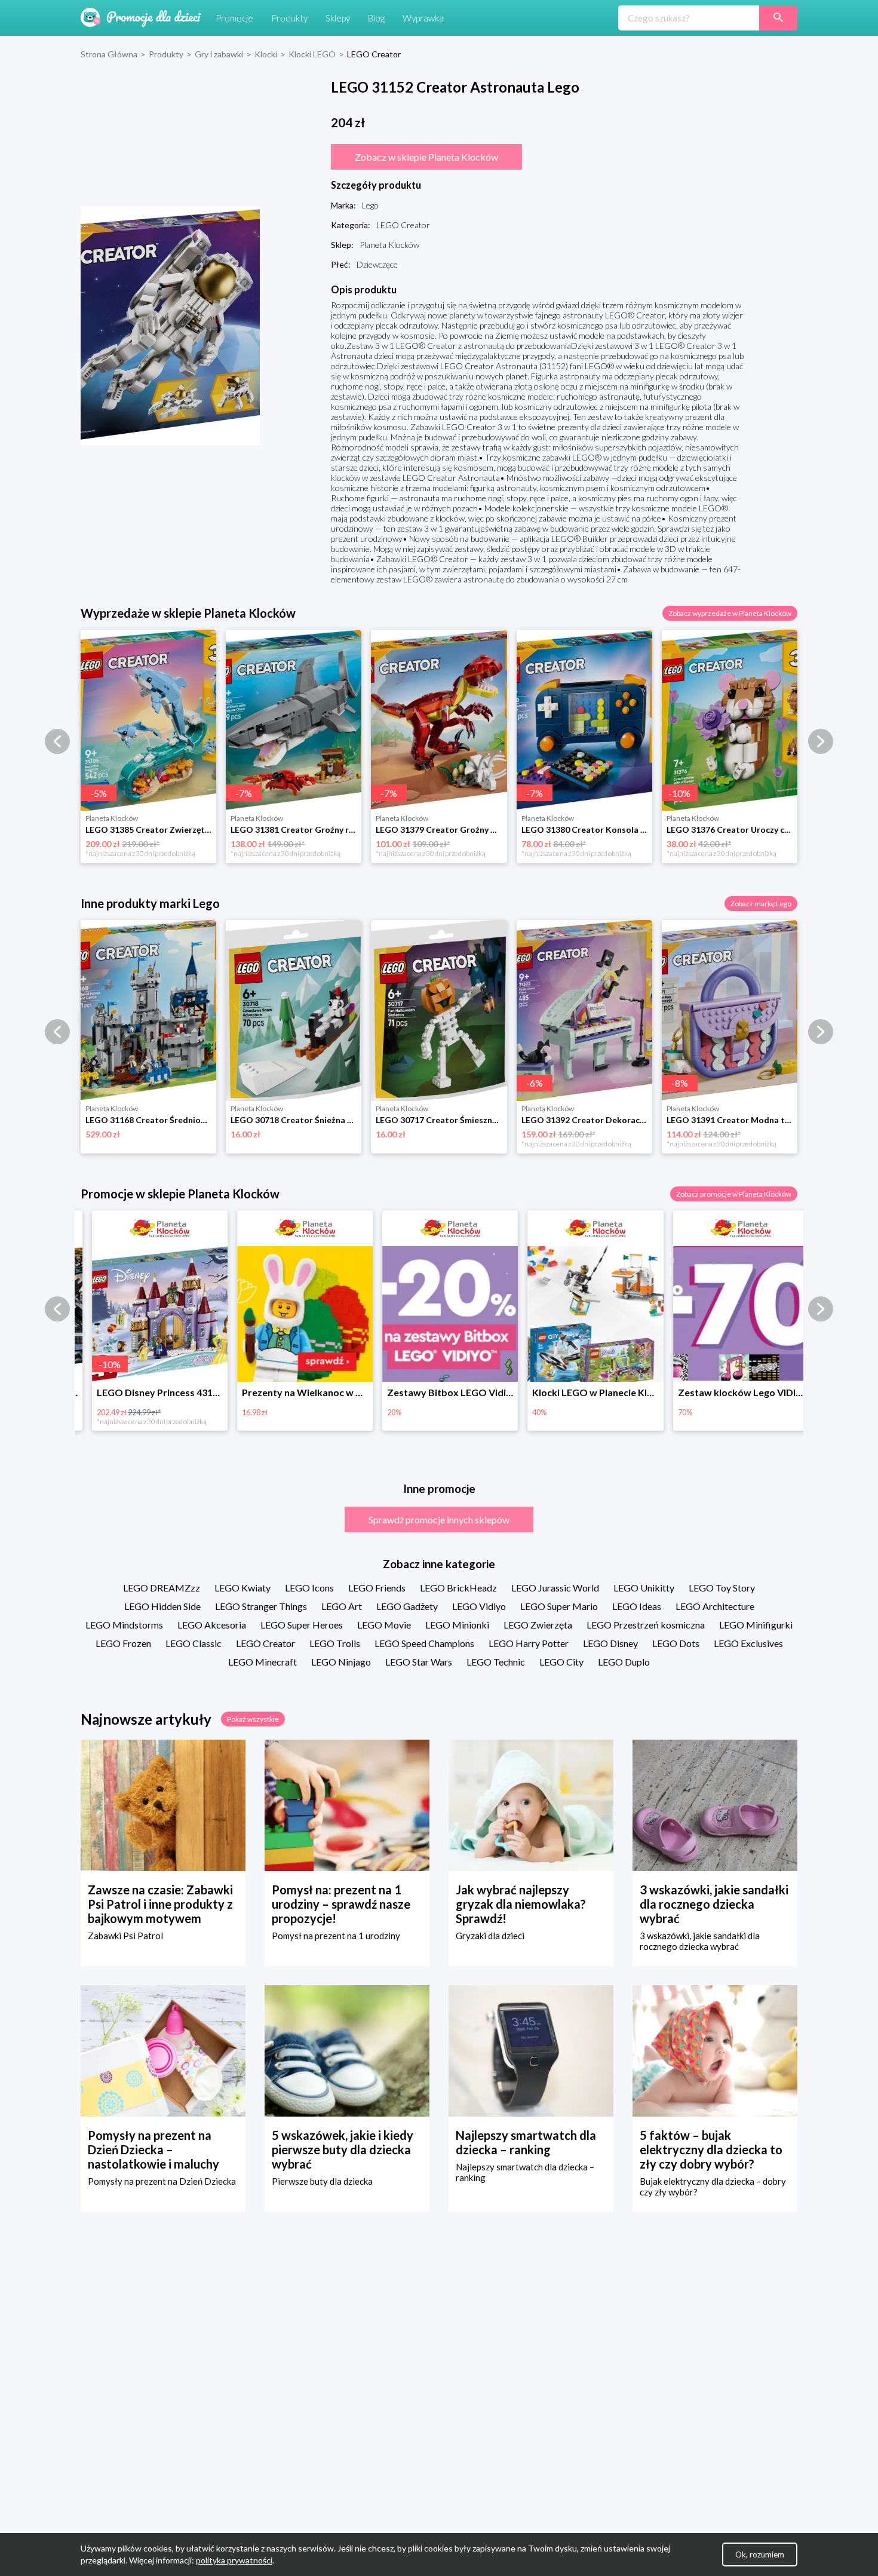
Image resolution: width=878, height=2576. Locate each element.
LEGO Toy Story (722, 1588)
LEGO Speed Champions (424, 1643)
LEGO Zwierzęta (538, 1625)
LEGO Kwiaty (242, 1588)
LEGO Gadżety (407, 1606)
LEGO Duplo (624, 1662)
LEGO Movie (384, 1625)
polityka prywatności (234, 2560)
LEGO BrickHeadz (458, 1588)
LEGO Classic (194, 1643)
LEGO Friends (377, 1588)
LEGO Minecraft (263, 1662)
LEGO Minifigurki (756, 1625)
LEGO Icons (309, 1588)
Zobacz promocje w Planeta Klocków (734, 1194)
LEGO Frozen (123, 1643)
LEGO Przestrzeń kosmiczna (646, 1625)
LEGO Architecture (715, 1606)
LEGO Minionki (457, 1625)
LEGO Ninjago (341, 1662)
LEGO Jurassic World (555, 1588)
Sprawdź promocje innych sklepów (439, 1519)
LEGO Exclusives (748, 1643)
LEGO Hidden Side (162, 1606)
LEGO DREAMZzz (162, 1588)
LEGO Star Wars (419, 1662)
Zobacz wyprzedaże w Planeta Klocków (730, 613)
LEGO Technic (496, 1662)
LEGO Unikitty (644, 1588)
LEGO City (561, 1662)
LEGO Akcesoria (212, 1625)
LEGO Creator (265, 1643)
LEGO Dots (676, 1643)
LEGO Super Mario (559, 1606)
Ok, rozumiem (760, 2554)
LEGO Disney (610, 1643)
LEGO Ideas (637, 1606)
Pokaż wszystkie (253, 1719)
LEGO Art (342, 1606)
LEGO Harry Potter (529, 1643)
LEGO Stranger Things (261, 1606)
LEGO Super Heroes (302, 1625)
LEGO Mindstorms (124, 1625)
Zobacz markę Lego (761, 904)
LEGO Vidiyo (479, 1606)
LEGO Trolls (335, 1643)
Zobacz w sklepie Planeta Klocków (426, 157)
